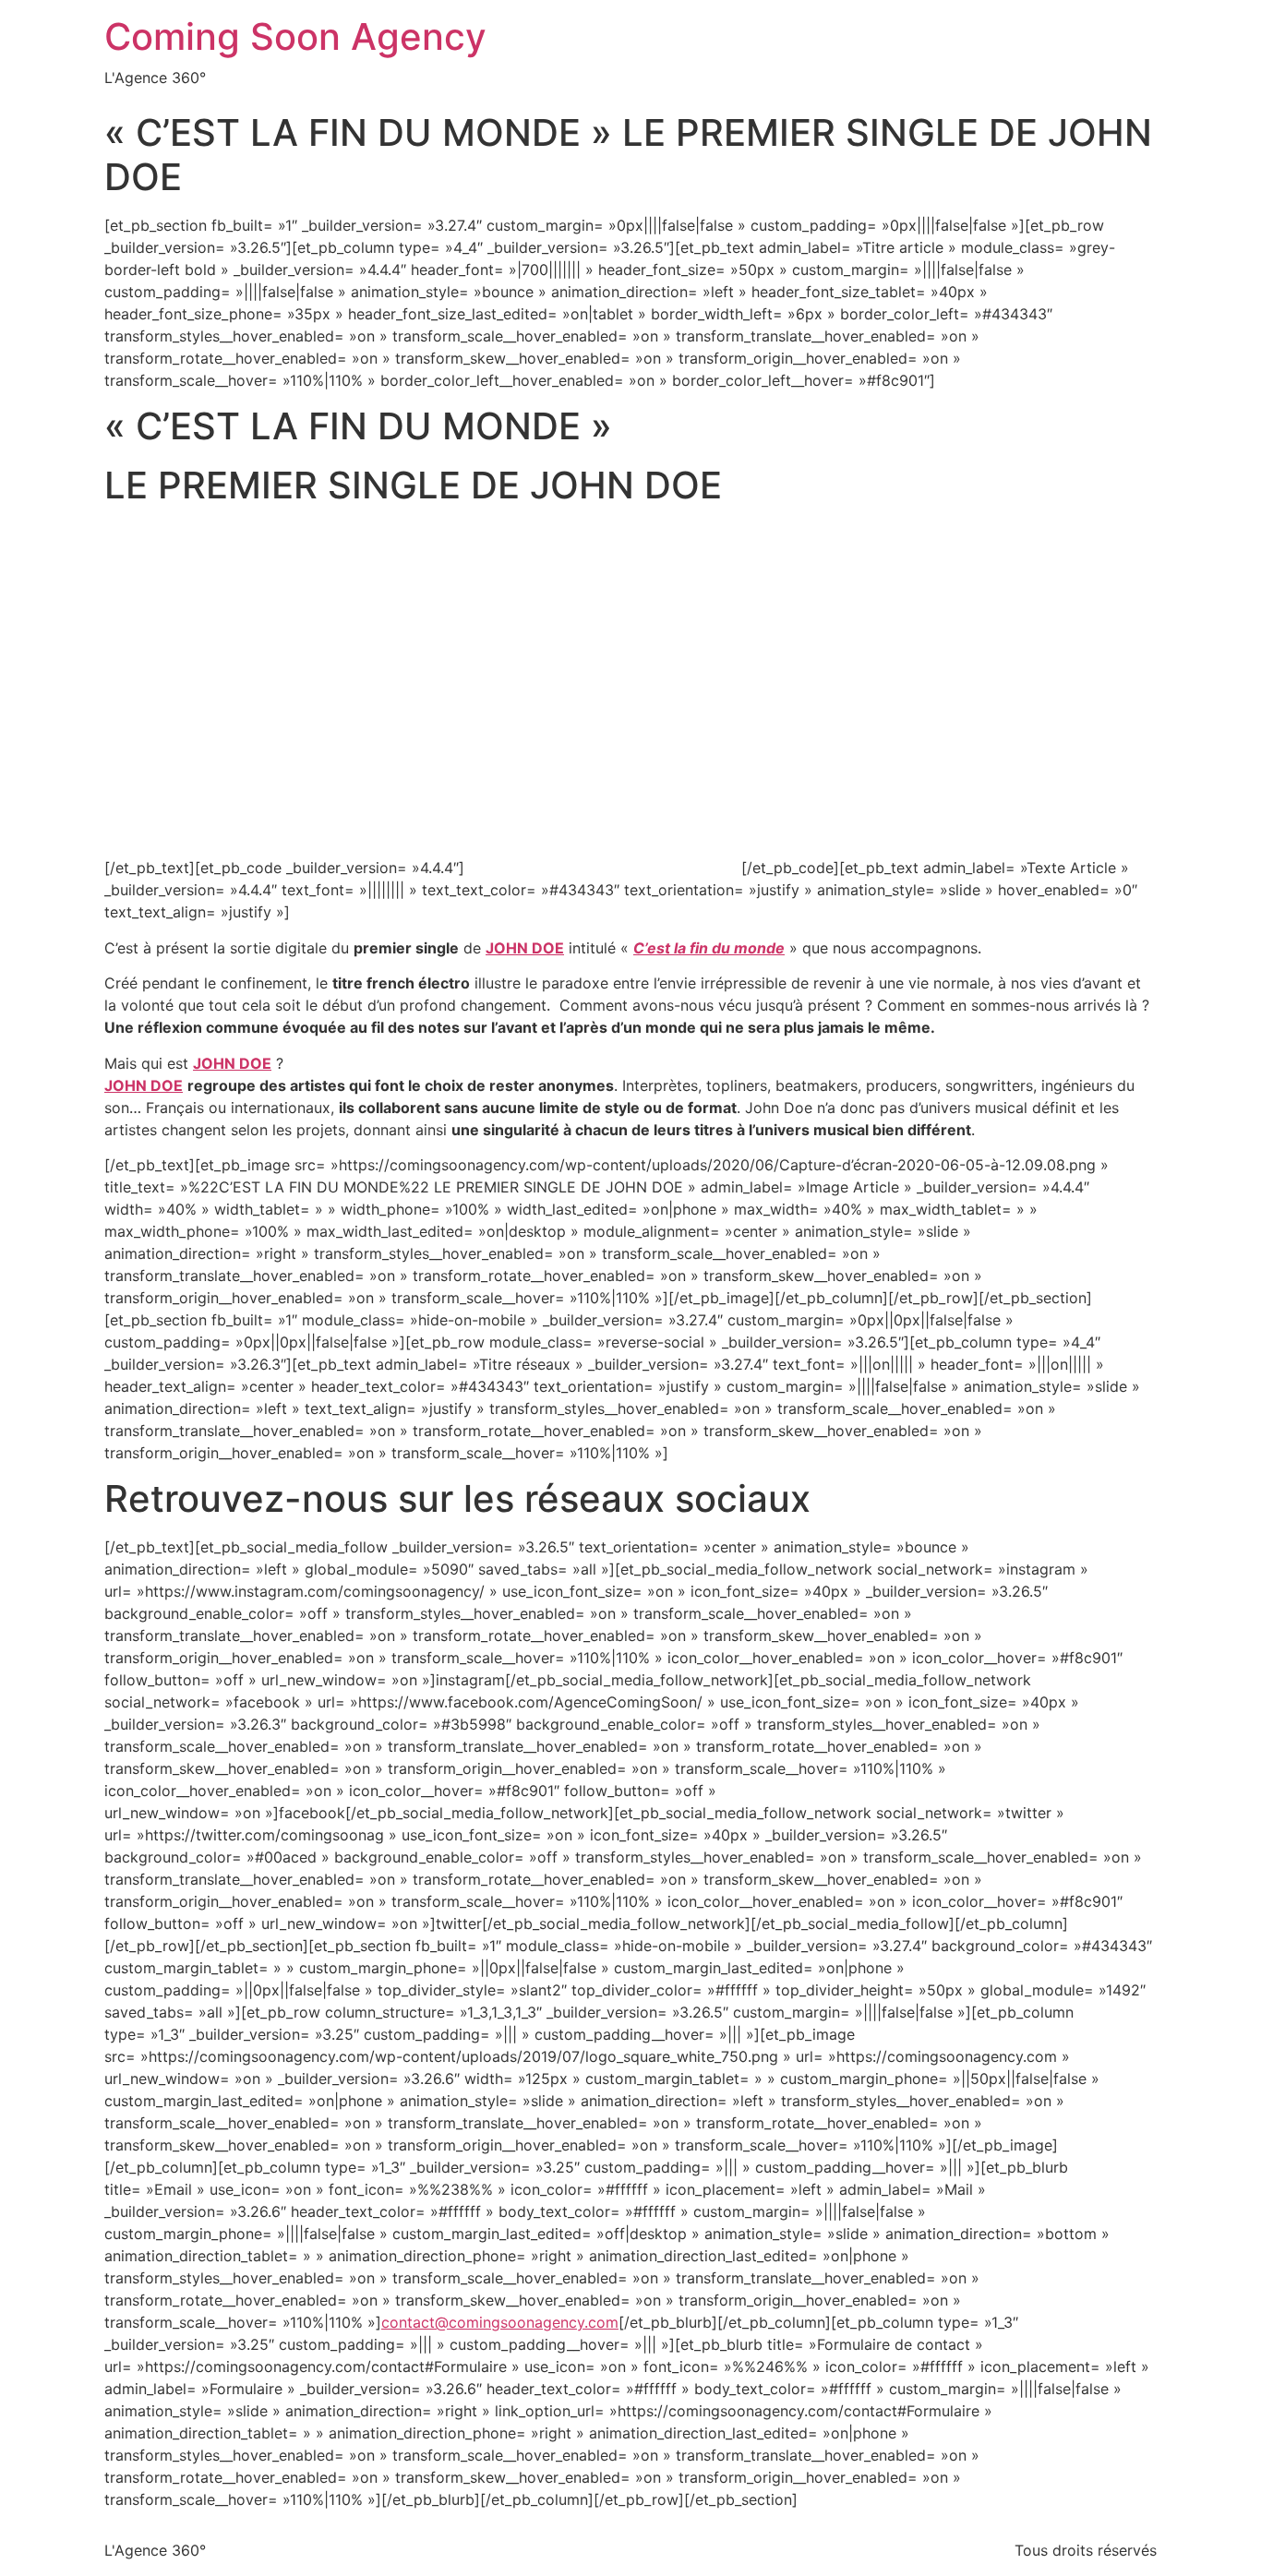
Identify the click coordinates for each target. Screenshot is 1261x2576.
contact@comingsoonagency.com (500, 2322)
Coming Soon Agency (295, 36)
